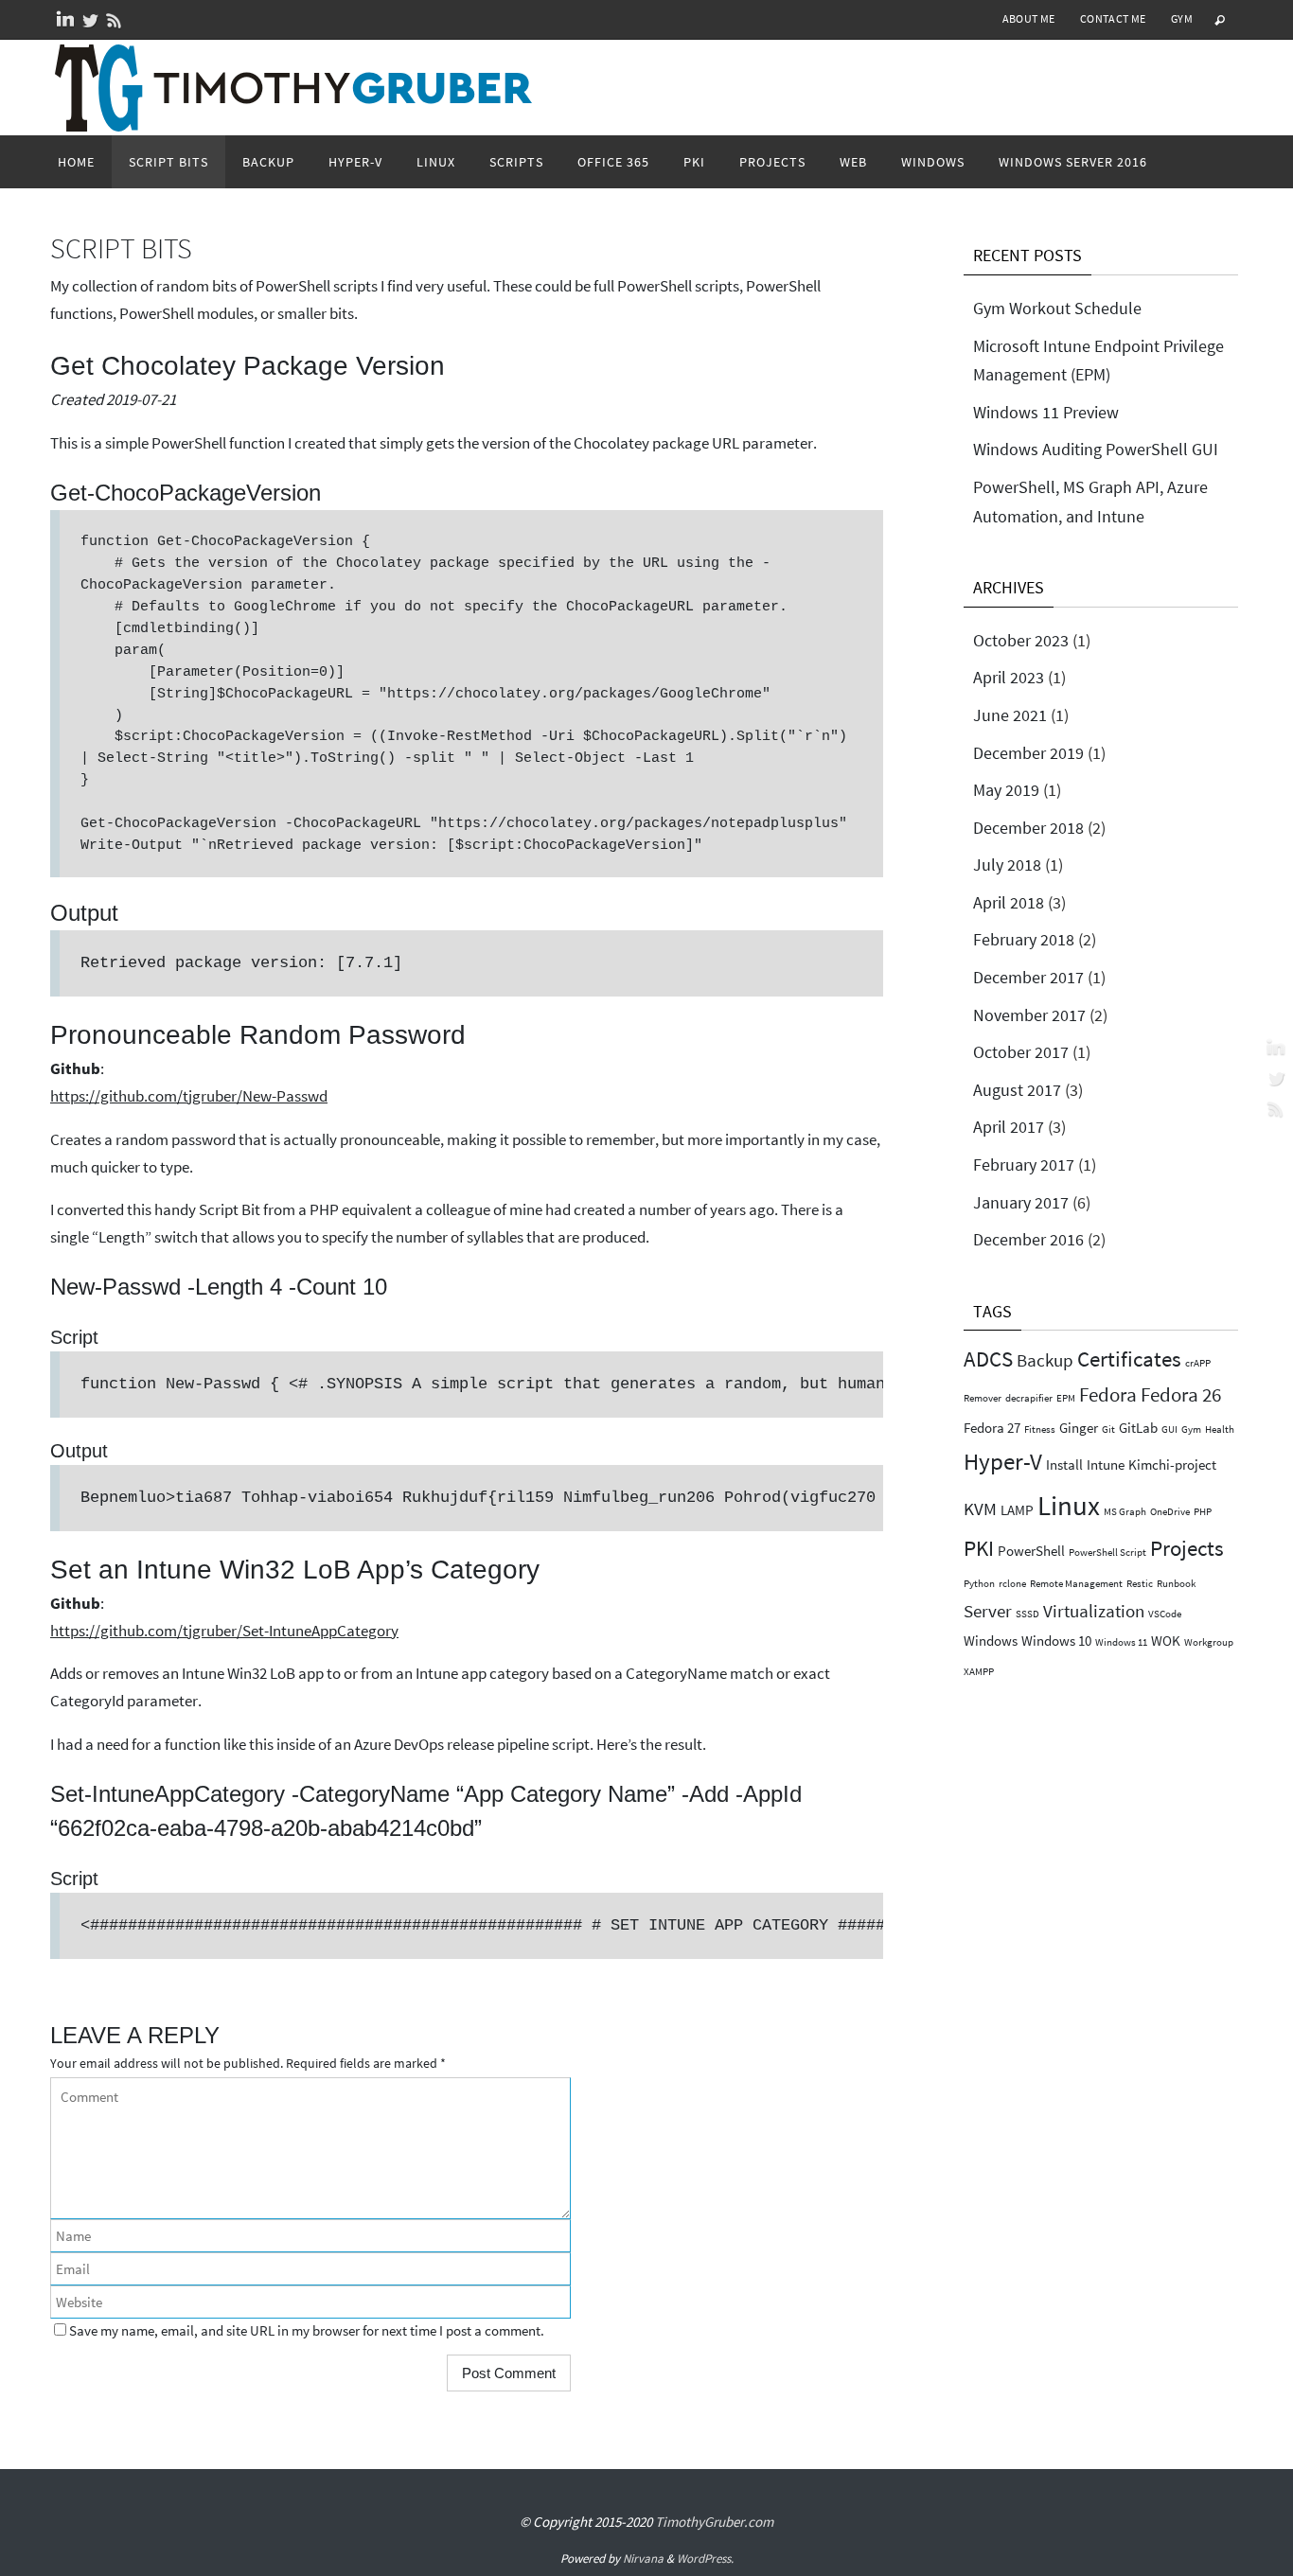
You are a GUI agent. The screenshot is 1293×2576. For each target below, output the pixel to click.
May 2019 (1006, 790)
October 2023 (1021, 640)
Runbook (1176, 1584)
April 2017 (1009, 1127)
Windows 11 (1121, 1642)
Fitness (1040, 1429)
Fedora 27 (992, 1428)
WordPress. (705, 2558)
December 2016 (1028, 1239)
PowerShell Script (1107, 1553)
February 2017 (1024, 1164)
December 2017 (1028, 977)
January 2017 (1021, 1202)
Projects (1187, 1548)
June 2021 (1010, 715)
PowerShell (1031, 1551)
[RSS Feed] (115, 20)
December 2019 (1028, 753)
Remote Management (1076, 1584)
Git (1108, 1429)
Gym (1182, 18)
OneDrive (1170, 1512)
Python (979, 1584)
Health (1220, 1429)
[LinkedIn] (65, 20)
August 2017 (1017, 1090)
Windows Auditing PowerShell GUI (1096, 449)
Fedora (1108, 1394)
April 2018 (1009, 902)
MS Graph (1125, 1512)
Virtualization (1094, 1611)
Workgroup (1209, 1642)
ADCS (988, 1359)
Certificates (1129, 1359)
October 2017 (1021, 1052)
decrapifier (1029, 1398)
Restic (1140, 1584)
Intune (1106, 1464)
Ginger (1079, 1428)
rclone (1012, 1584)
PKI (979, 1548)
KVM (980, 1509)
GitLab (1138, 1428)
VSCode (1165, 1614)
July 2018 (1007, 865)
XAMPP (979, 1672)
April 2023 (1009, 677)
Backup (1045, 1360)
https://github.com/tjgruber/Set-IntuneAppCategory (224, 1631)
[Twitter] (90, 20)
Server (988, 1611)
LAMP (1017, 1510)
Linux (1069, 1505)
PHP (1203, 1512)
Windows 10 (1056, 1641)
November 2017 (1029, 1015)
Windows (991, 1641)
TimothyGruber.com (714, 2522)
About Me (1029, 18)
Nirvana (643, 2558)
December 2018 (1028, 828)
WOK (1166, 1641)
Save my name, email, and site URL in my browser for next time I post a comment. (307, 2330)
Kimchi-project (1172, 1464)
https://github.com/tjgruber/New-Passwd (189, 1096)
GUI (1169, 1429)
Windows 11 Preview (1046, 412)
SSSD (1027, 1614)
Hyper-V (1003, 1461)
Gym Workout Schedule (1057, 308)
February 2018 (1024, 939)
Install (1064, 1464)
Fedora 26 (1181, 1394)
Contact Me (1113, 18)
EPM (1066, 1398)
